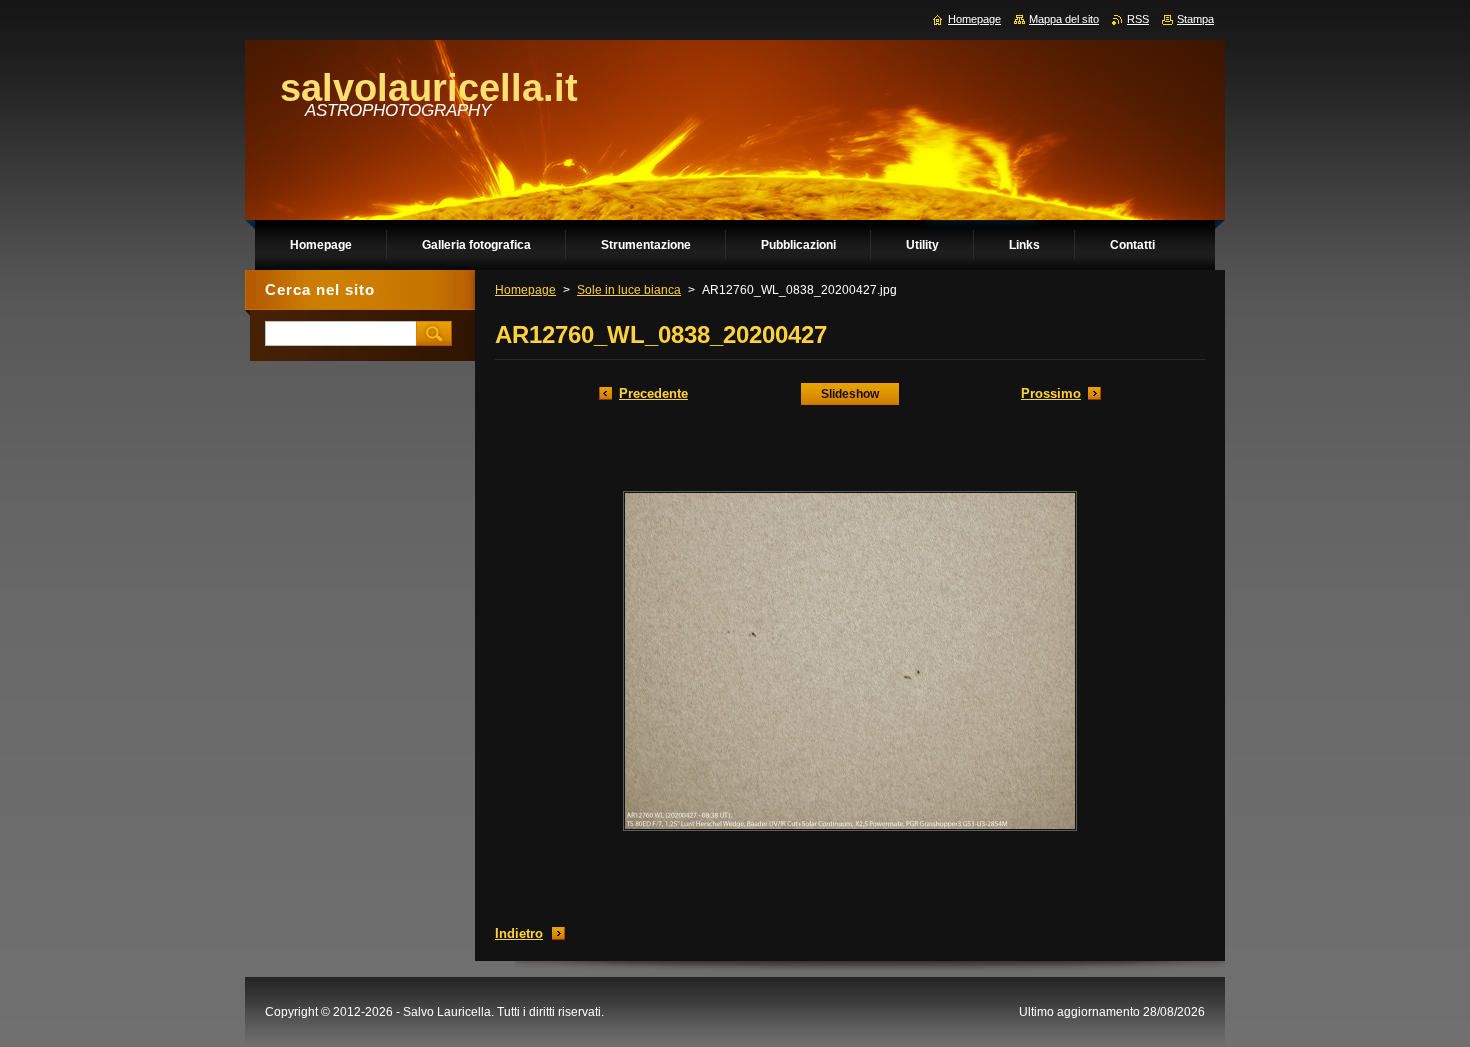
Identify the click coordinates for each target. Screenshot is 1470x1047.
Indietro (519, 933)
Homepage (525, 290)
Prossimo (1051, 393)
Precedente (653, 393)
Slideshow (850, 394)
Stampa (1195, 19)
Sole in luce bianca (629, 290)
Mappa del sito (1064, 19)
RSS (1138, 19)
